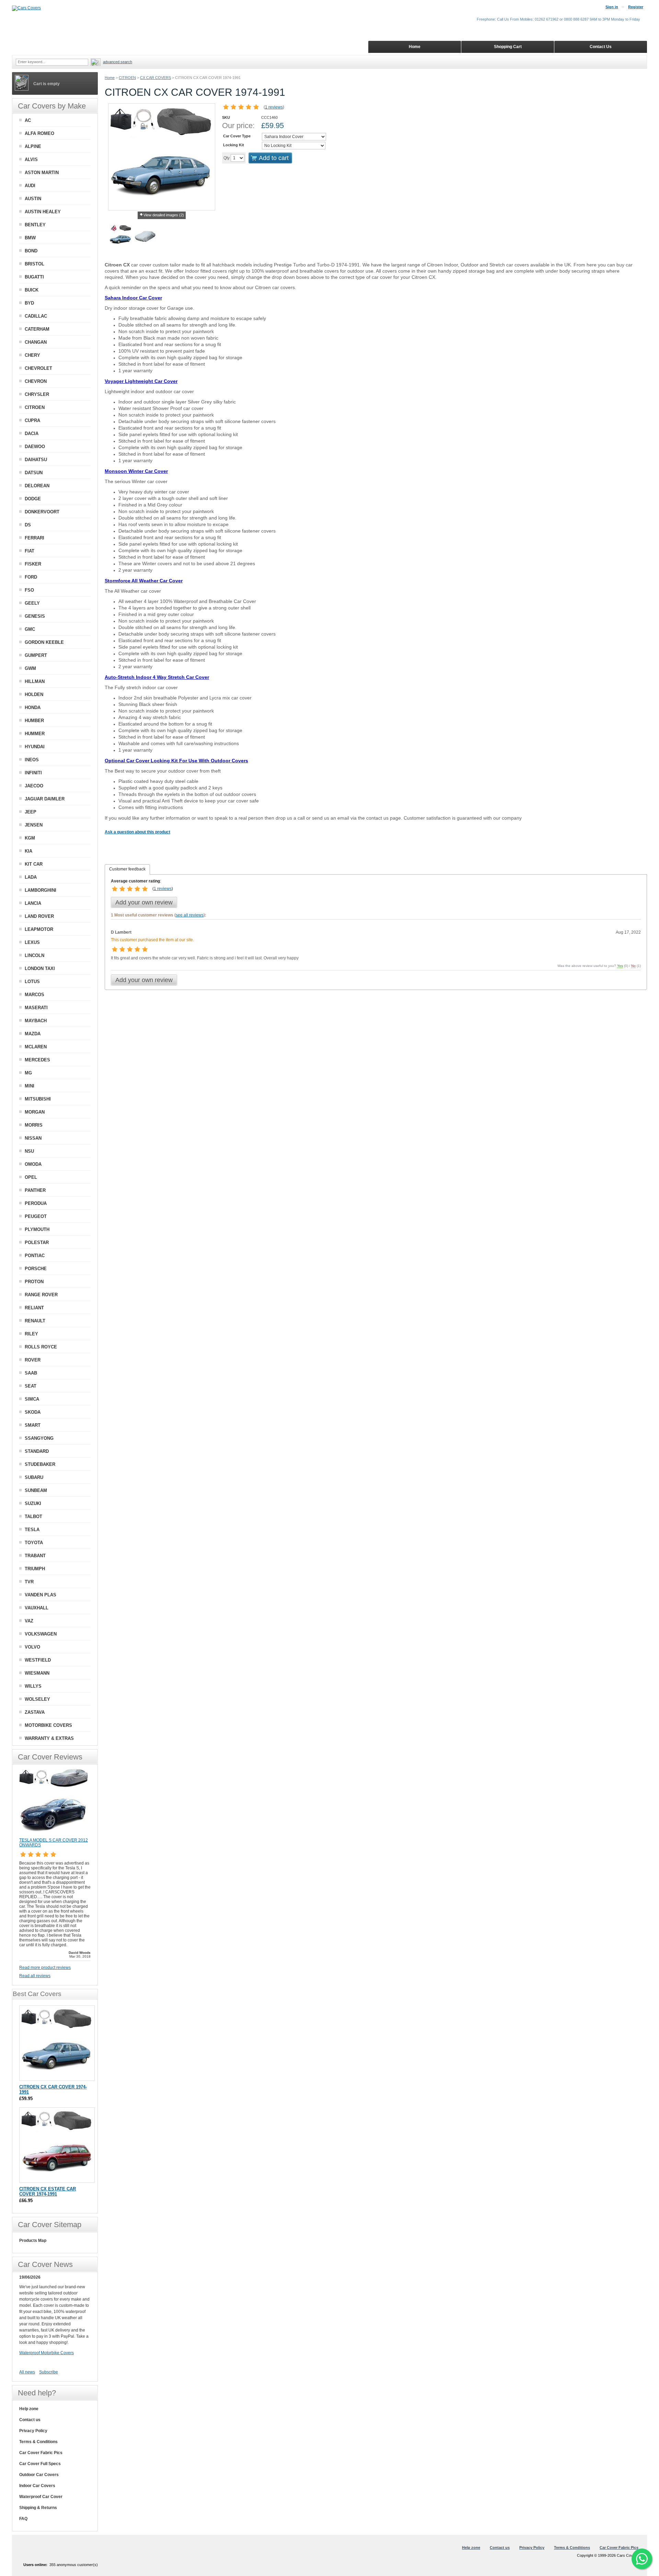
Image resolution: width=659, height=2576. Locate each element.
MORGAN (35, 1112)
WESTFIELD (38, 1660)
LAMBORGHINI (41, 890)
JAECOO (34, 786)
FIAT (30, 551)
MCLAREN (36, 1047)
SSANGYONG (39, 1438)
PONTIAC (35, 1256)
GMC (30, 629)
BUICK (32, 290)
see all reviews (190, 915)
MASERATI (36, 1008)
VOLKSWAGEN (41, 1634)
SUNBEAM (36, 1490)
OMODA (33, 1164)
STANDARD (37, 1451)
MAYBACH (36, 1021)
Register (636, 7)
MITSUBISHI (38, 1099)
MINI (30, 1086)
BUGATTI (34, 277)
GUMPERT (36, 655)
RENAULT (35, 1321)
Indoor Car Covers (37, 2486)
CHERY (32, 355)
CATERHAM (37, 329)
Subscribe (49, 2372)
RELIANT (34, 1308)
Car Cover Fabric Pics (41, 2453)
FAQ (23, 2519)
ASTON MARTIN (42, 173)
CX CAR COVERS (155, 78)
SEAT (31, 1386)
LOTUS (32, 982)
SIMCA (32, 1399)
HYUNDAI (35, 747)
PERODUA (36, 1203)
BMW (30, 238)
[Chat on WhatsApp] (642, 2559)
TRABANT (35, 1556)
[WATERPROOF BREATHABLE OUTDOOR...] (145, 237)
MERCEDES (37, 1060)
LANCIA (33, 903)
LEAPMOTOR (39, 929)
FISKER (33, 564)
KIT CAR (34, 864)
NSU (29, 1151)
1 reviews (274, 107)
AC (28, 120)
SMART (33, 1425)
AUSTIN (33, 199)
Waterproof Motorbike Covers (47, 2353)
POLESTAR (37, 1243)
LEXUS (32, 942)
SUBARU (34, 1477)
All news (27, 2372)
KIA (28, 851)
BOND (31, 251)
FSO (29, 590)
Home (110, 78)
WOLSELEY (37, 1699)
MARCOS (34, 995)
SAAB (31, 1373)
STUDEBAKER (40, 1464)
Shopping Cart (508, 47)
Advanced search (118, 62)
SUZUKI (33, 1503)
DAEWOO (35, 447)
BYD (29, 303)
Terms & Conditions (38, 2442)
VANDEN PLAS (41, 1595)
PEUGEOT (36, 1216)
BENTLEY (35, 225)
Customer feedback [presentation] (127, 869)
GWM (30, 668)
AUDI (30, 186)
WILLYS (33, 1686)
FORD (31, 577)
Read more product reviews (45, 1968)
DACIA (32, 434)
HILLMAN (35, 681)
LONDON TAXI (40, 968)
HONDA (33, 708)
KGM (30, 838)
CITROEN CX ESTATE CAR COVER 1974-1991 (48, 2191)
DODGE (33, 499)
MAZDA (33, 1034)
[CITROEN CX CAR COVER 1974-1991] (120, 237)
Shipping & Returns (38, 2508)
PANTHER (35, 1190)
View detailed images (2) (164, 215)
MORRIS (34, 1125)
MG (28, 1073)
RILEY (31, 1334)
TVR (29, 1582)
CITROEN (127, 78)
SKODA (33, 1412)
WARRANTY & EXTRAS (49, 1738)
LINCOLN (34, 955)
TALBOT (33, 1517)
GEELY (32, 603)
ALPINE (33, 146)
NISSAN (33, 1138)
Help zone (29, 2409)
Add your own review (144, 902)
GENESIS (35, 616)
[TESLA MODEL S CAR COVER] (54, 1835)
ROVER (33, 1360)
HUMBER (34, 721)
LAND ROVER (39, 916)
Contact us (30, 2420)
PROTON (34, 1282)
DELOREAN (37, 486)
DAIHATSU (36, 460)
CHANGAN (36, 342)
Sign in (612, 7)
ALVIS (31, 159)
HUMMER (35, 734)
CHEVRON (36, 381)
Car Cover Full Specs (40, 2464)
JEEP (31, 812)
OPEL (31, 1177)
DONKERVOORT (42, 512)
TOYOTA (34, 1543)
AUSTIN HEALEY (43, 212)
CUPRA (32, 420)
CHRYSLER (37, 394)
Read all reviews (35, 1976)
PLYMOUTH (37, 1229)
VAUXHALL (37, 1608)
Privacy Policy (33, 2431)
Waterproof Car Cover (41, 2497)
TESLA (32, 1530)
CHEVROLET (38, 368)
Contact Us (601, 47)
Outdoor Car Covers (39, 2475)
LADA (31, 877)
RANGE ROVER (41, 1295)
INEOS (32, 760)
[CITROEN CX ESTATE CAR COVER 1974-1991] (57, 2145)
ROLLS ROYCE (41, 1347)
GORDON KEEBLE (44, 642)
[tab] (127, 869)
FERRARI (34, 538)
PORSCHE (36, 1269)
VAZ (29, 1621)
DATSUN (34, 473)
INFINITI (33, 773)
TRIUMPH (35, 1569)
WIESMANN (37, 1673)
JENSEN (34, 825)
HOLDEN (34, 694)
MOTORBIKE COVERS (48, 1725)
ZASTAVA (35, 1712)
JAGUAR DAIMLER (45, 799)
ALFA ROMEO (39, 133)
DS (28, 525)
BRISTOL (34, 264)
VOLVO (32, 1647)
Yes (620, 966)
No (633, 966)
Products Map (33, 2241)
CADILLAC (36, 316)
